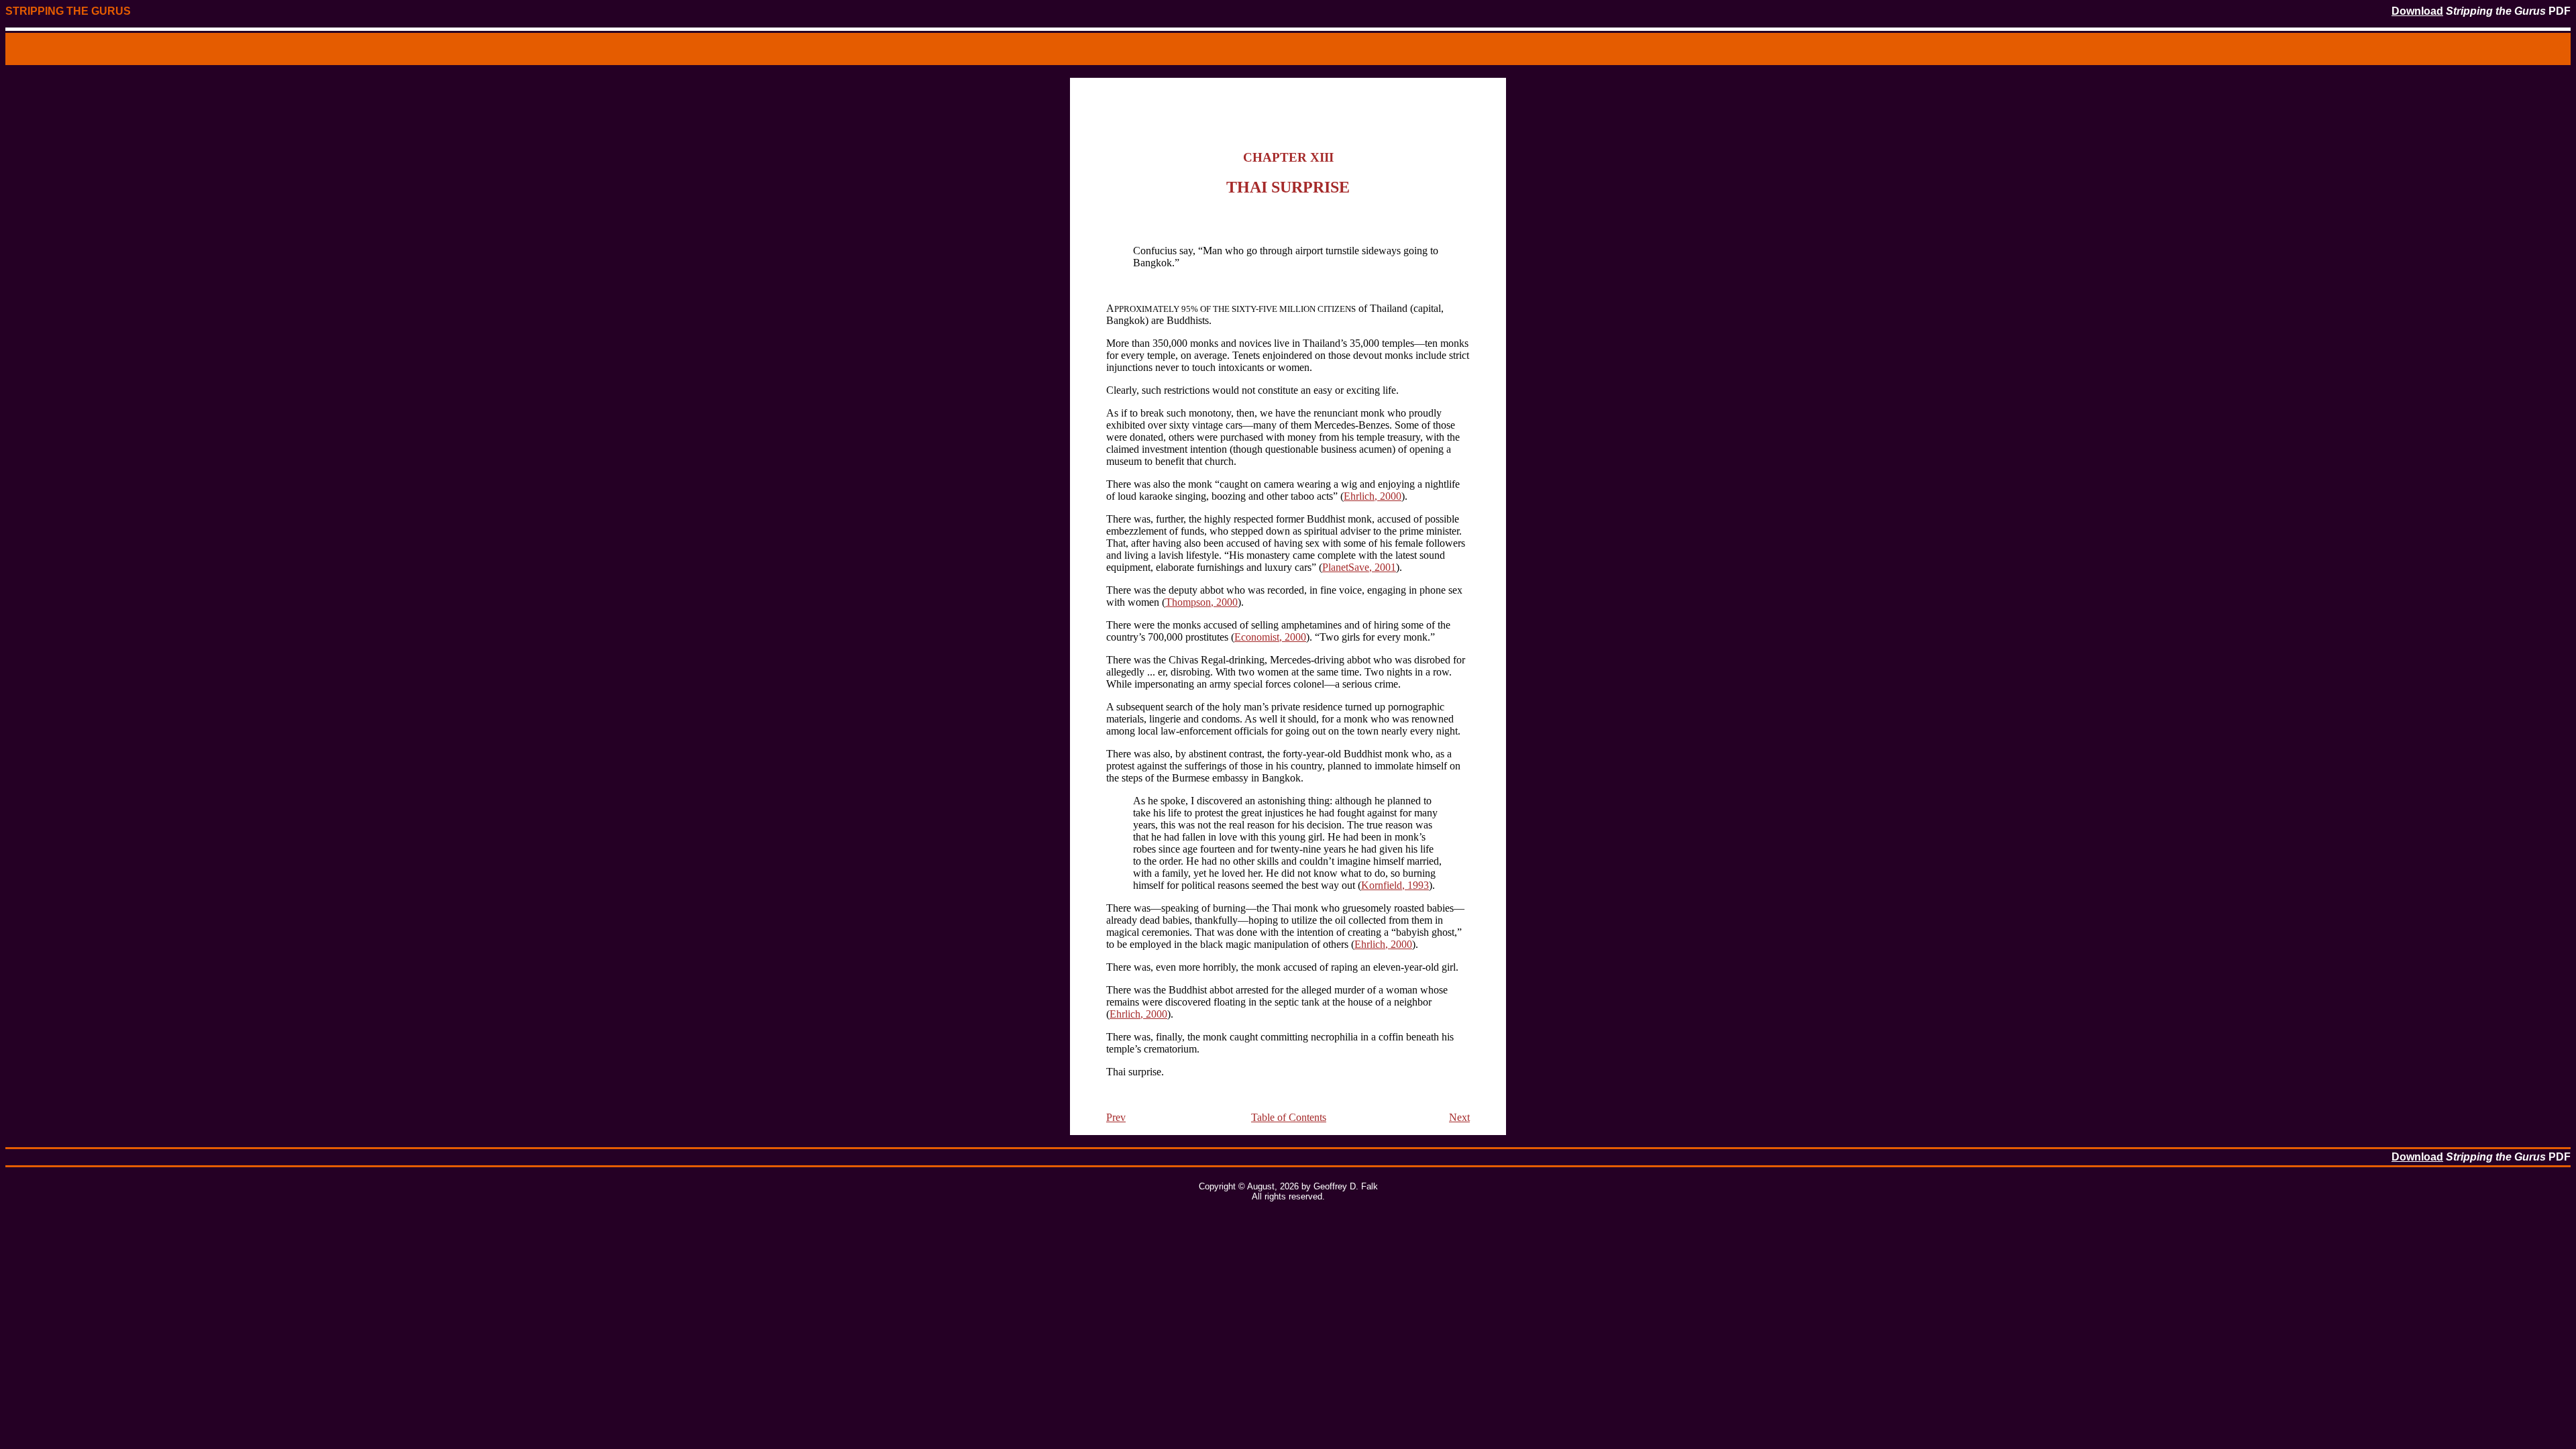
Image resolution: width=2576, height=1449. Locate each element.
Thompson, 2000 (1201, 602)
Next (1459, 1117)
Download (2417, 11)
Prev (1116, 1117)
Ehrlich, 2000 (1373, 496)
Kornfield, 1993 (1395, 885)
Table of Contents (1289, 1117)
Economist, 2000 (1270, 637)
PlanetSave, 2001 (1359, 567)
